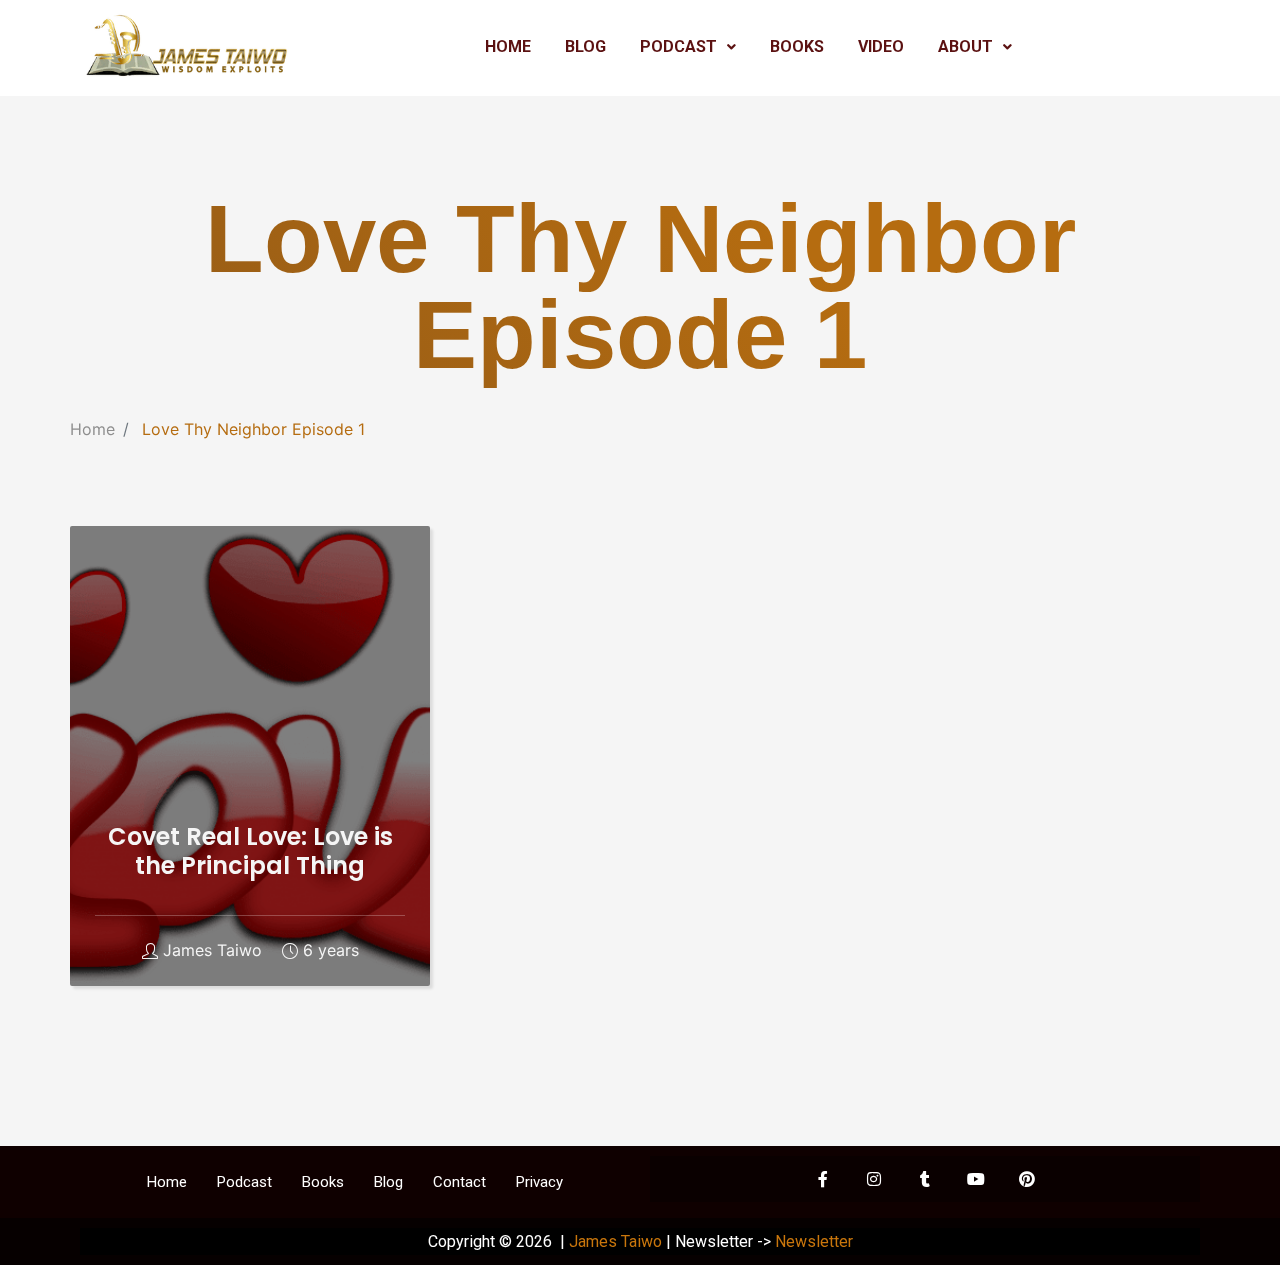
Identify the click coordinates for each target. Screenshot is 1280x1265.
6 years (331, 950)
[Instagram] (874, 1179)
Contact (459, 1182)
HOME (508, 46)
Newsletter (814, 1241)
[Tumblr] (925, 1179)
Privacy (539, 1182)
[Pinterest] (1027, 1179)
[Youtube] (976, 1179)
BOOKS (797, 46)
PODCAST (678, 46)
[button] (688, 47)
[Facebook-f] (823, 1179)
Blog (388, 1182)
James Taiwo (212, 950)
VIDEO (881, 46)
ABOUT (965, 46)
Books (323, 1182)
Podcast (244, 1182)
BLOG (585, 46)
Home (92, 429)
